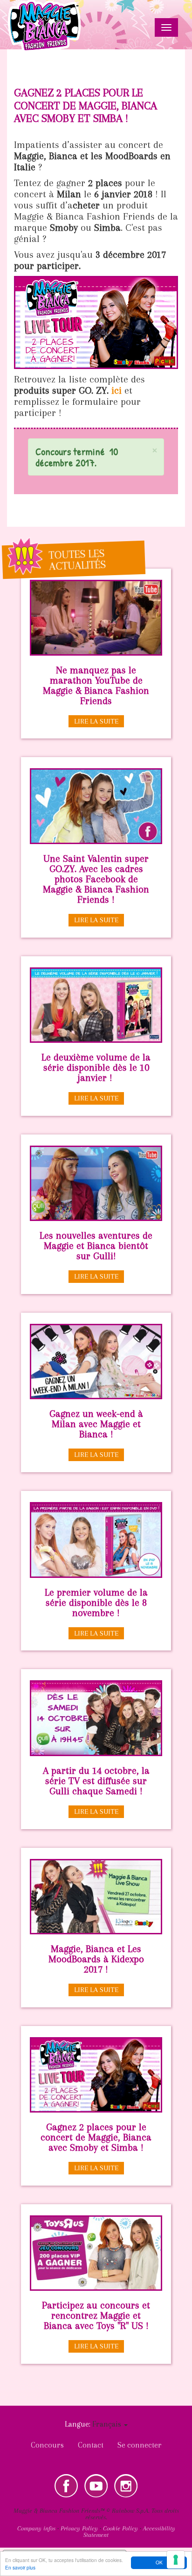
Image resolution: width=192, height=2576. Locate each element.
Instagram (126, 2486)
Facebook (66, 2486)
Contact (91, 2445)
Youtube (96, 2486)
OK (159, 2562)
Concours (47, 2445)
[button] (155, 450)
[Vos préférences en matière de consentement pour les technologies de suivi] (176, 2560)
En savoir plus (20, 2567)
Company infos (36, 2528)
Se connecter (140, 2445)
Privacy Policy (79, 2528)
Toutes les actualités (77, 560)
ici (118, 390)
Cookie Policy (120, 2528)
